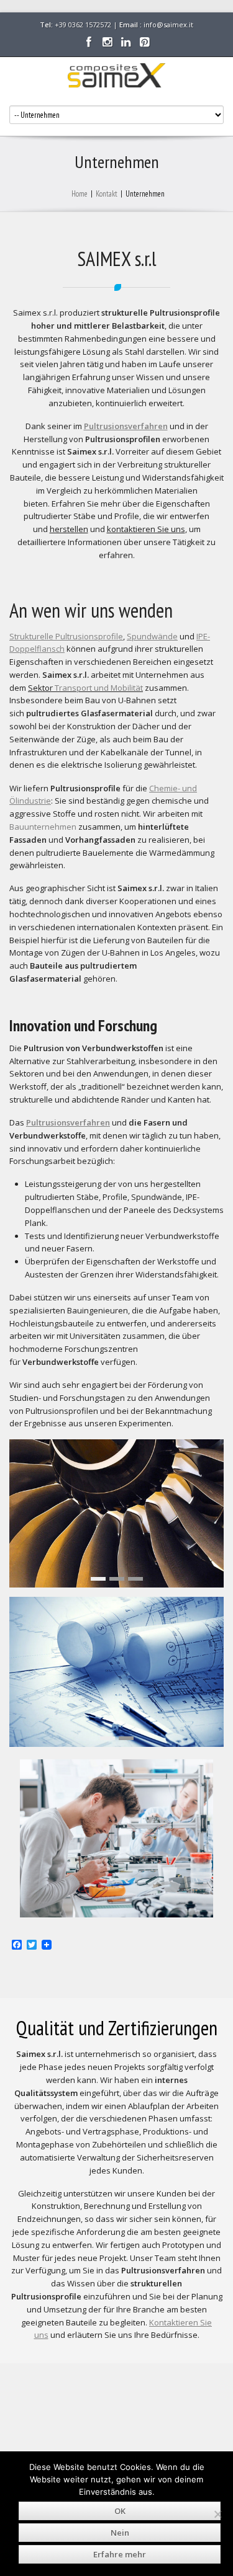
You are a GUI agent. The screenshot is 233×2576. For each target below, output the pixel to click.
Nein (120, 2533)
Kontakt (107, 194)
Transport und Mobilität (99, 688)
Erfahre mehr (120, 2554)
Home (80, 194)
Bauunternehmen (43, 827)
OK (120, 2511)
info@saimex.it (168, 24)
